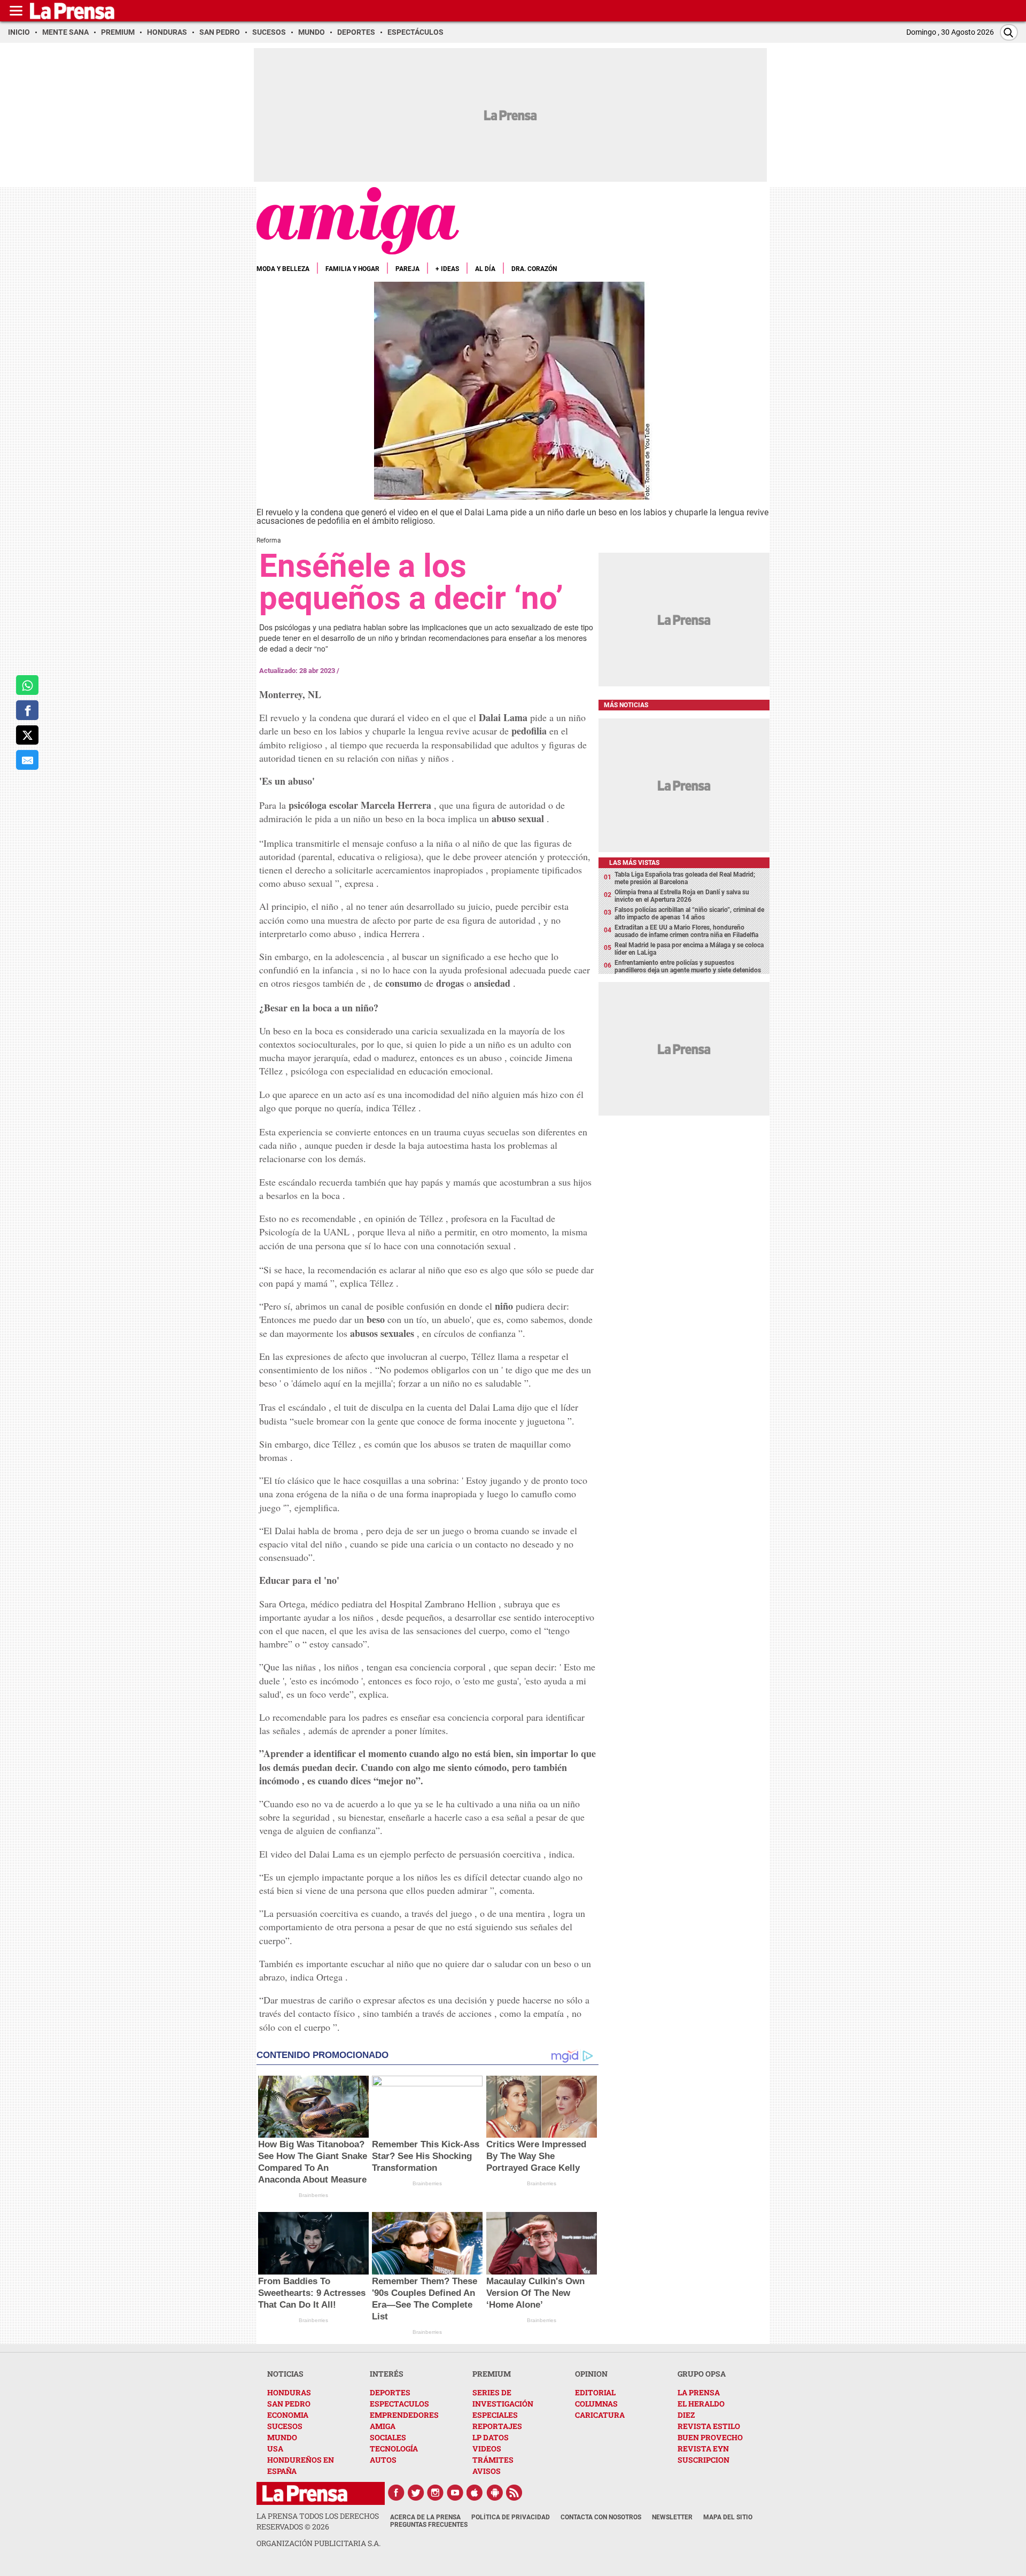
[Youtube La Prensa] (455, 2493)
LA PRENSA (699, 2392)
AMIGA (383, 2426)
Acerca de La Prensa (425, 2517)
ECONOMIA (288, 2415)
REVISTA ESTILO (709, 2426)
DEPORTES (390, 2392)
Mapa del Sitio (728, 2517)
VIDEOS (487, 2449)
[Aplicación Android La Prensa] (495, 2493)
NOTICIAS (285, 2374)
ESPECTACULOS (399, 2404)
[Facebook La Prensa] (396, 2493)
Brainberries (313, 2195)
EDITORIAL (595, 2392)
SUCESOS (285, 2426)
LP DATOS (491, 2437)
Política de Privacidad (511, 2517)
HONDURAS (289, 2392)
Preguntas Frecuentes (429, 2525)
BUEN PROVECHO (710, 2437)
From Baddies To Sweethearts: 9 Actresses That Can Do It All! (312, 2293)
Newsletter (672, 2517)
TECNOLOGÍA (394, 2449)
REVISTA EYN (703, 2449)
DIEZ (686, 2415)
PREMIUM (492, 2374)
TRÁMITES (493, 2460)
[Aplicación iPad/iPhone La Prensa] (475, 2493)
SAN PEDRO (289, 2404)
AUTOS (383, 2460)
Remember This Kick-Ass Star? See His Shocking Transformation (426, 2156)
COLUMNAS (596, 2404)
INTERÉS (387, 2374)
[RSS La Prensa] (515, 2493)
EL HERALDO (701, 2404)
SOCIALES (388, 2437)
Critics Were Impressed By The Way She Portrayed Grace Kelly (536, 2156)
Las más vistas (634, 863)
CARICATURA (600, 2415)
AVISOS (487, 2471)
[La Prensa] (305, 2493)
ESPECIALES (495, 2415)
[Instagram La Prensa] (436, 2493)
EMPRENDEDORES (404, 2415)
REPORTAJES (497, 2426)
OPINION (591, 2374)
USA (275, 2449)
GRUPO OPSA (702, 2374)
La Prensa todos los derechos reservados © (318, 2521)
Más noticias (626, 705)
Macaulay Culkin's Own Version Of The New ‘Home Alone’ (535, 2293)
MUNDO (282, 2437)
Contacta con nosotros (601, 2517)
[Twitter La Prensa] (416, 2493)
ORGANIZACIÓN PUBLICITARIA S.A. (318, 2543)
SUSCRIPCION (704, 2460)
